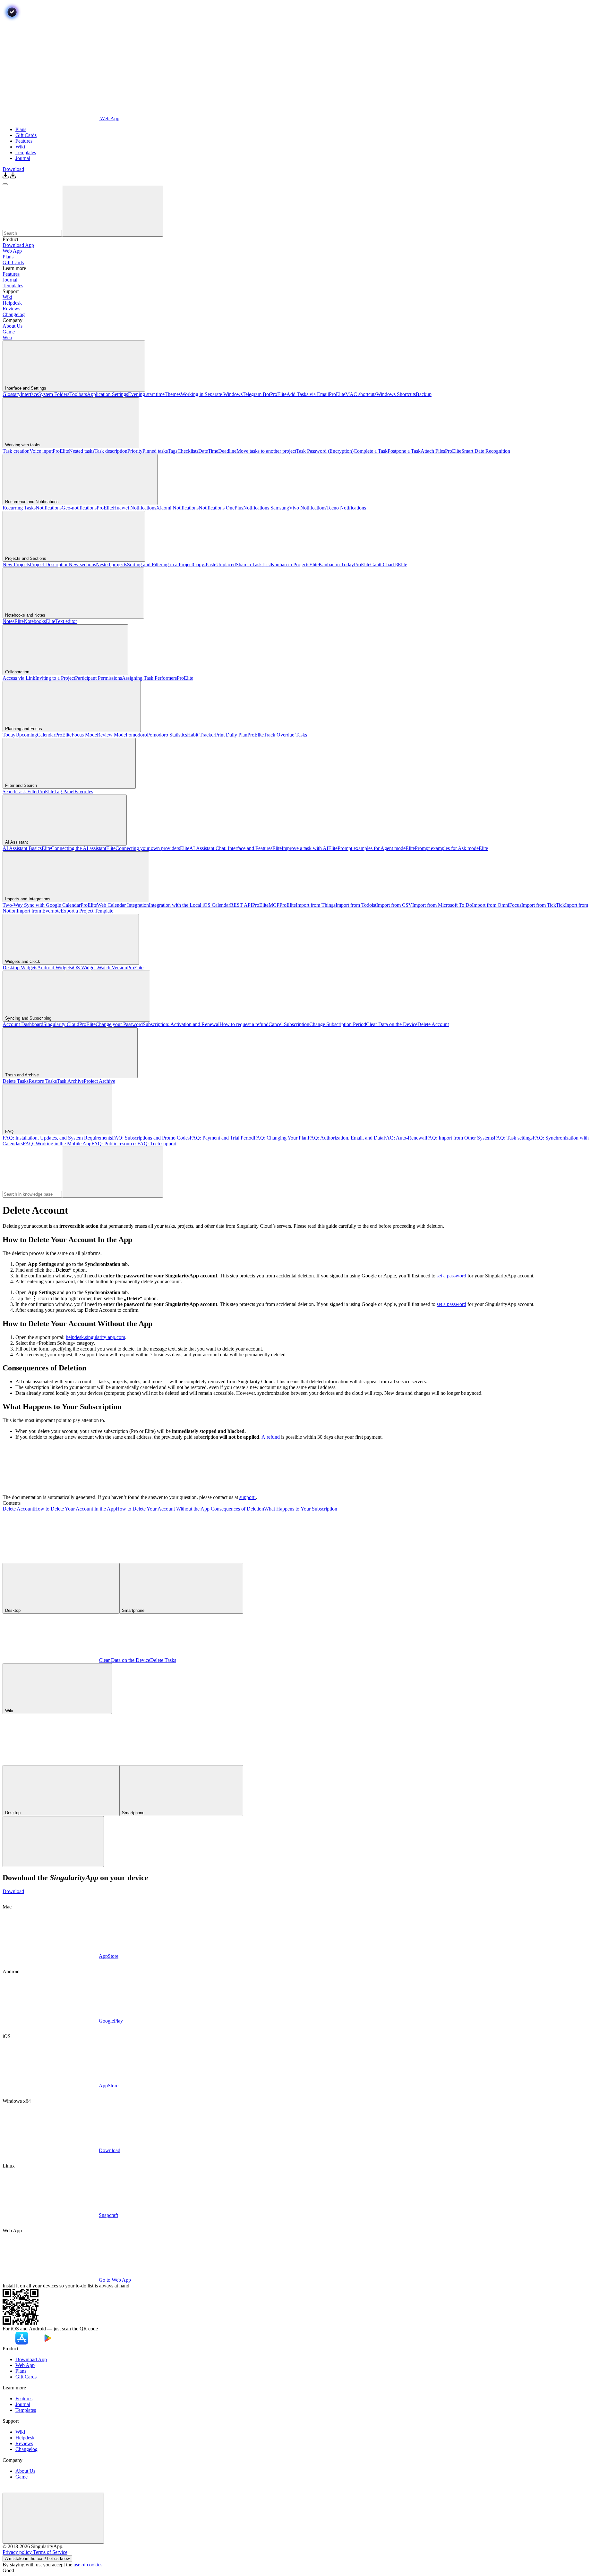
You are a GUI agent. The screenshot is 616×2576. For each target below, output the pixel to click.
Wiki (7, 337)
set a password (451, 1276)
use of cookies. (89, 2565)
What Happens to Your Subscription (301, 1509)
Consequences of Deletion (237, 1509)
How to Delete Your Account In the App (75, 1509)
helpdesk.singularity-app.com (95, 1337)
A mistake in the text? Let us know (37, 2559)
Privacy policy (18, 2552)
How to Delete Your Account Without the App (163, 1509)
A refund (271, 1437)
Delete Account (18, 1509)
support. (248, 1497)
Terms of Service (50, 2552)
